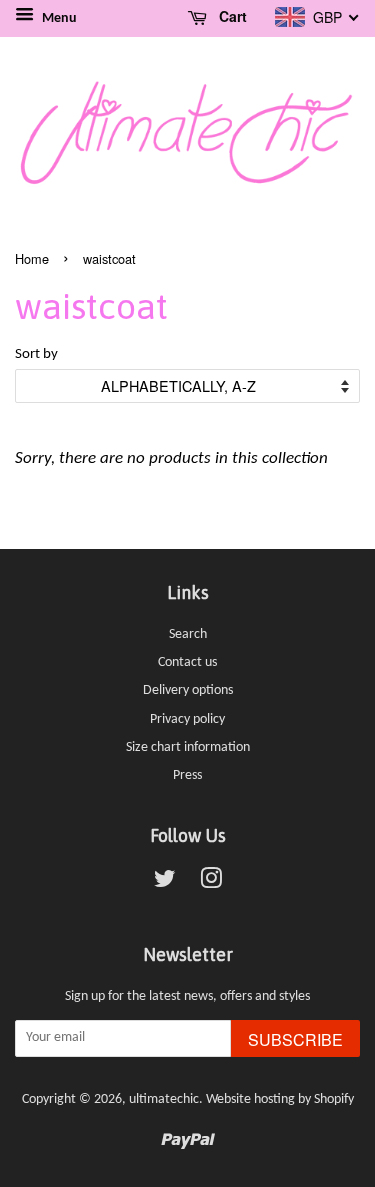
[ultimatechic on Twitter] (165, 883)
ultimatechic (164, 1099)
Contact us (187, 662)
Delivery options (188, 690)
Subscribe (295, 1039)
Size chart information (188, 747)
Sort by (36, 354)
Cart (231, 16)
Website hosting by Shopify (280, 1099)
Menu (58, 18)
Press (187, 775)
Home (32, 258)
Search (188, 634)
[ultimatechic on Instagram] (211, 883)
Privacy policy (187, 719)
